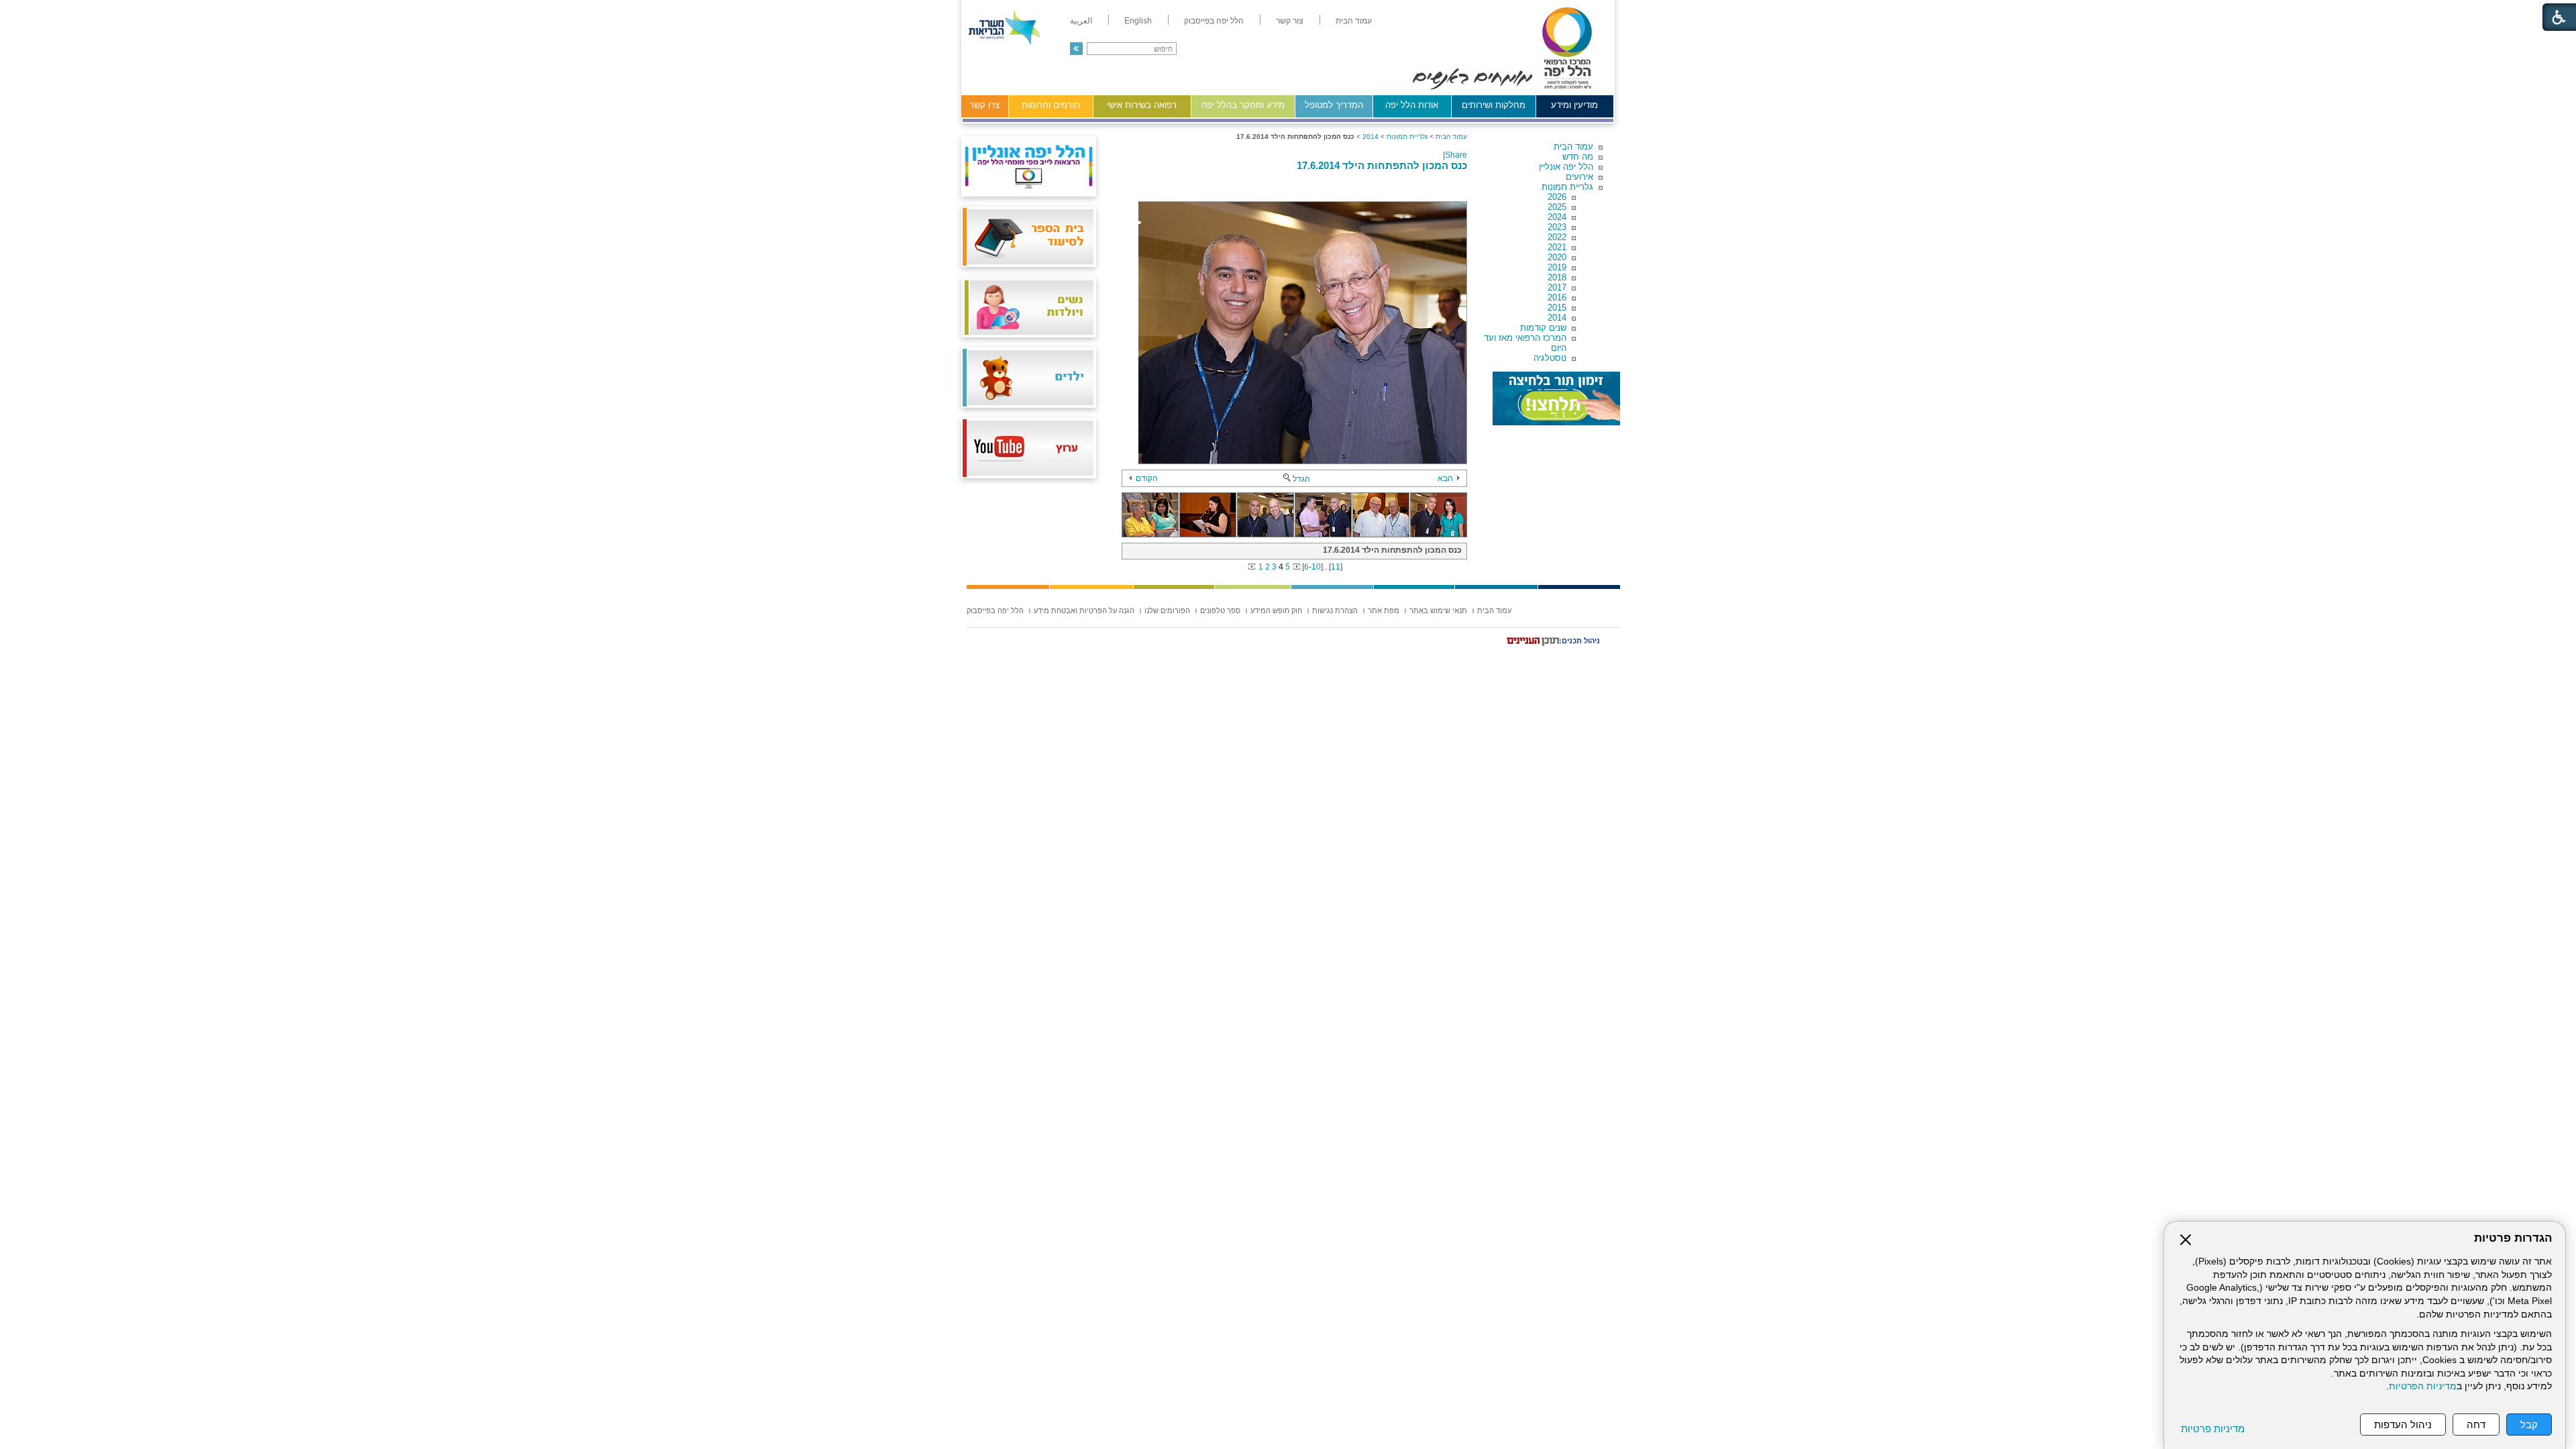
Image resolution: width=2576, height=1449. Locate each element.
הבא (1445, 478)
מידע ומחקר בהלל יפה (1243, 105)
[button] (1076, 49)
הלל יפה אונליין (1566, 167)
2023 (1557, 227)
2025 (1557, 207)
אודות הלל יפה (1412, 105)
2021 (1557, 247)
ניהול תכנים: (1579, 641)
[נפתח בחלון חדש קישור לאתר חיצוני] (1556, 398)
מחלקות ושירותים (1494, 105)
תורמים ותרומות (1051, 105)
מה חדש (1578, 157)
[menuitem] (1354, 21)
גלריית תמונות (1567, 187)
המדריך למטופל (1334, 105)
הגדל (1301, 479)
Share (1456, 155)
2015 (1557, 308)
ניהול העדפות (2403, 1425)
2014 (1557, 318)
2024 (1557, 217)
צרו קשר (984, 105)
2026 (1557, 197)
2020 (1557, 257)
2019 (1557, 267)
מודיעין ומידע (1574, 105)
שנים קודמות (1543, 328)
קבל (2529, 1425)
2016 (1557, 298)
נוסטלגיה (1550, 358)
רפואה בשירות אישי (1142, 105)
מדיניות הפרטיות (2423, 1386)
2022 (1557, 237)
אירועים (1579, 177)
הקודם (1147, 478)
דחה (2476, 1425)
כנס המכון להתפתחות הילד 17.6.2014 (1382, 165)
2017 (1557, 287)
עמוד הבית (1573, 147)
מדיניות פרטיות (2213, 1429)
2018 (1557, 277)
